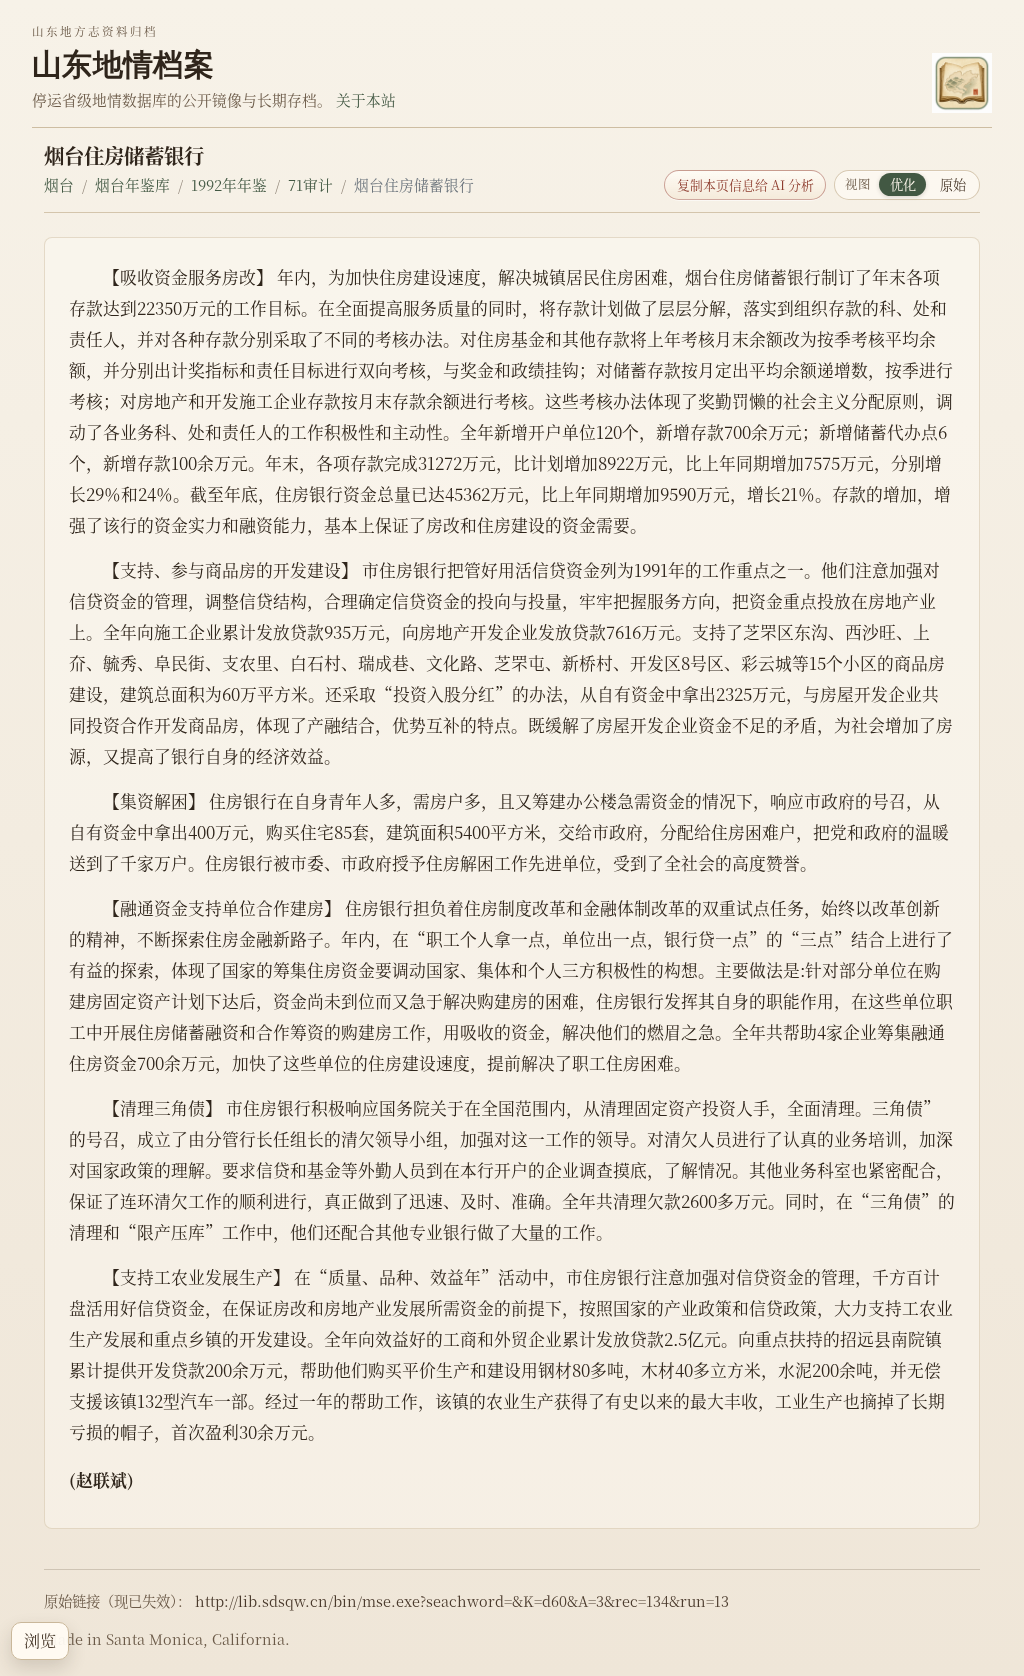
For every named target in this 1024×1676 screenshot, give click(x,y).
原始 (953, 184)
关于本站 (366, 99)
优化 (903, 184)
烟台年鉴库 (132, 184)
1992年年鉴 (229, 184)
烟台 (59, 184)
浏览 (40, 1640)
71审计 (310, 184)
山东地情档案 (123, 64)
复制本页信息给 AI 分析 (745, 184)
